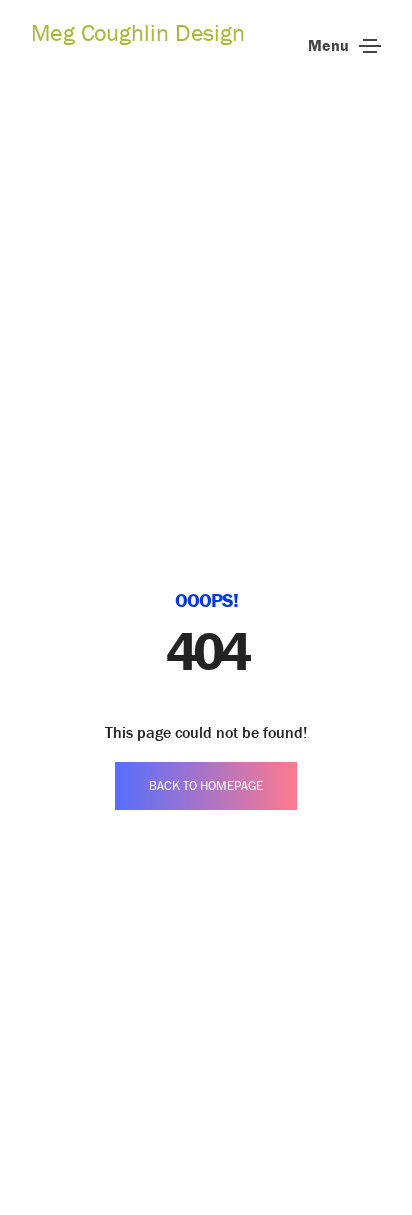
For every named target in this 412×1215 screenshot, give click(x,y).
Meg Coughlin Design (138, 32)
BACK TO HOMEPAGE (206, 785)
